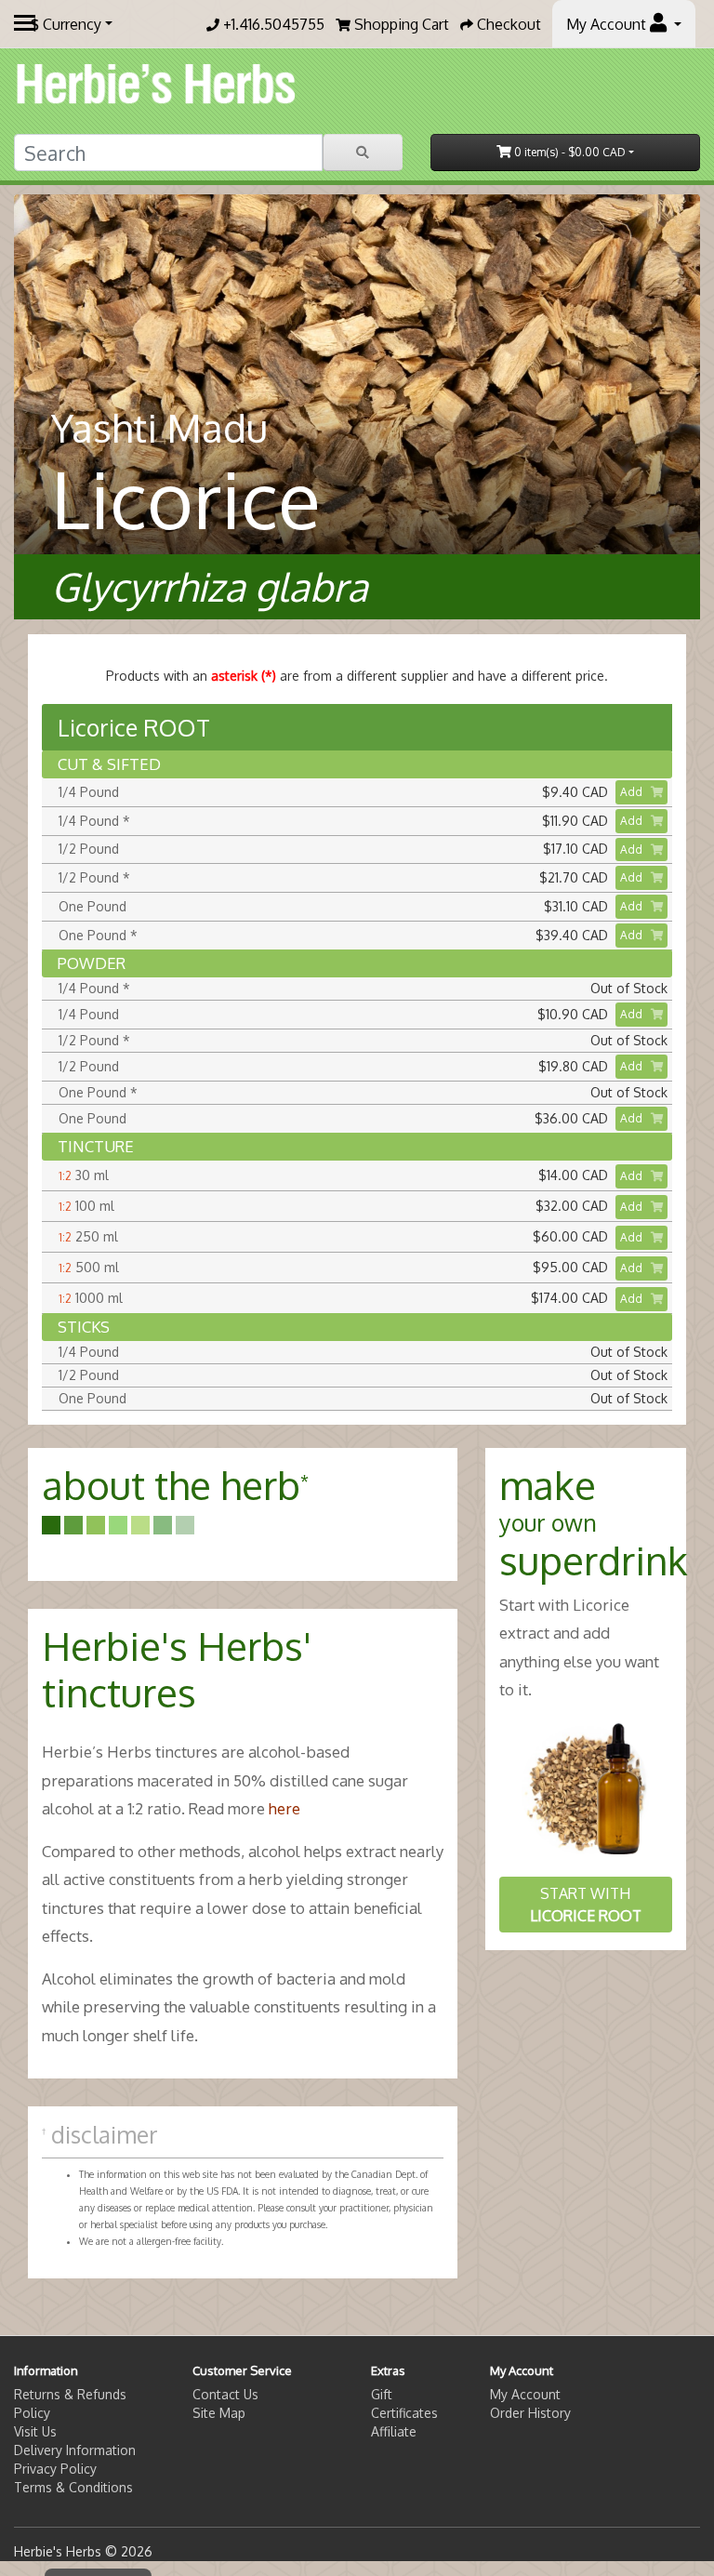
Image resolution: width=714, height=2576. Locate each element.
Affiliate (394, 2431)
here (284, 1808)
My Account (525, 2394)
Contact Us (225, 2394)
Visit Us (35, 2431)
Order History (530, 2413)
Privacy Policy (55, 2469)
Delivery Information (75, 2450)
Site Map (219, 2413)
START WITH (586, 1905)
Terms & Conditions (73, 2487)
